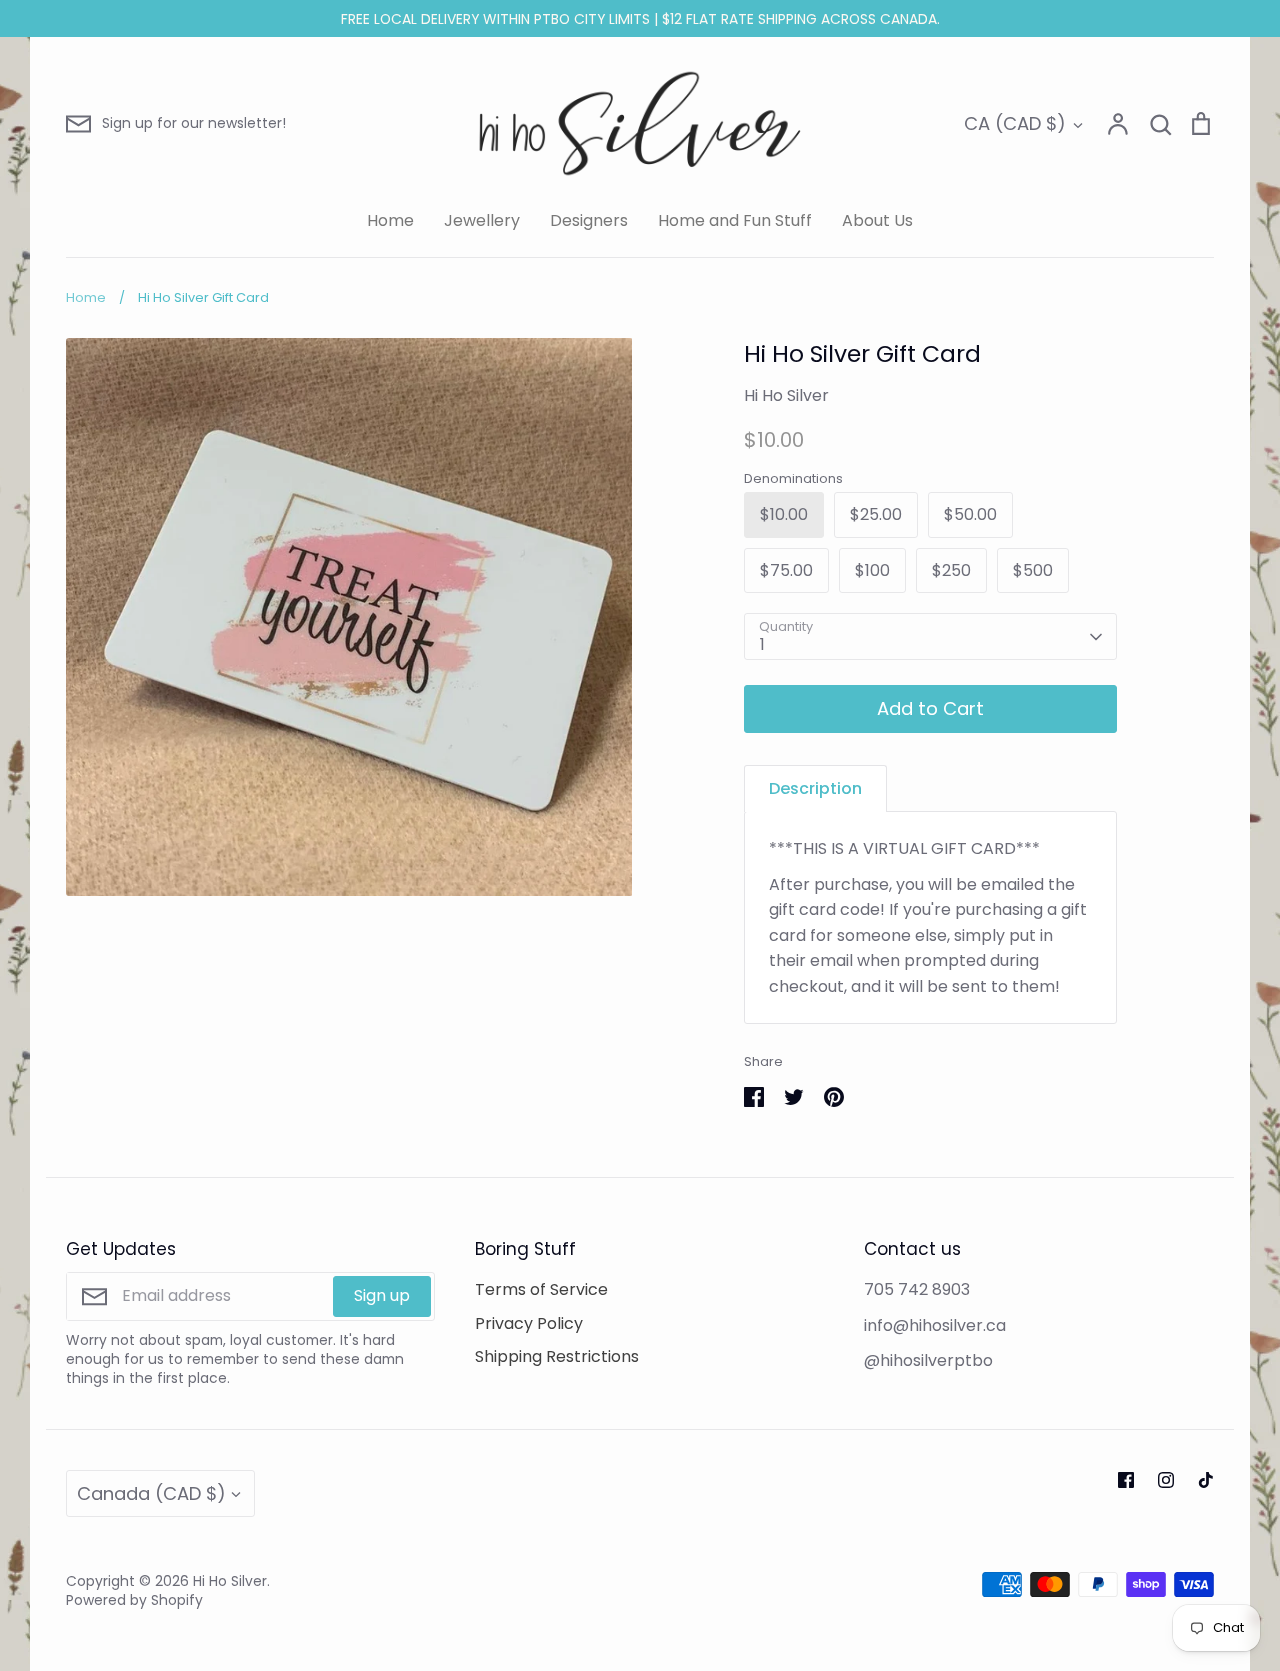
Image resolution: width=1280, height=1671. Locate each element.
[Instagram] (1166, 1480)
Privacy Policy (529, 1323)
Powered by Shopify (134, 1600)
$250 (951, 570)
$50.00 (970, 514)
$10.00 (784, 514)
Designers (589, 220)
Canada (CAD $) (151, 1493)
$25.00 (876, 514)
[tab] (815, 788)
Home (390, 220)
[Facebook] (1126, 1480)
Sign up (382, 1295)
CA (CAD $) (1015, 123)
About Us (877, 220)
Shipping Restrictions (557, 1356)
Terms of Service (541, 1289)
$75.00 (786, 570)
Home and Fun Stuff (735, 220)
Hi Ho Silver (786, 395)
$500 (1033, 570)
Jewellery (482, 220)
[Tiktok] (1206, 1480)
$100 (872, 570)
